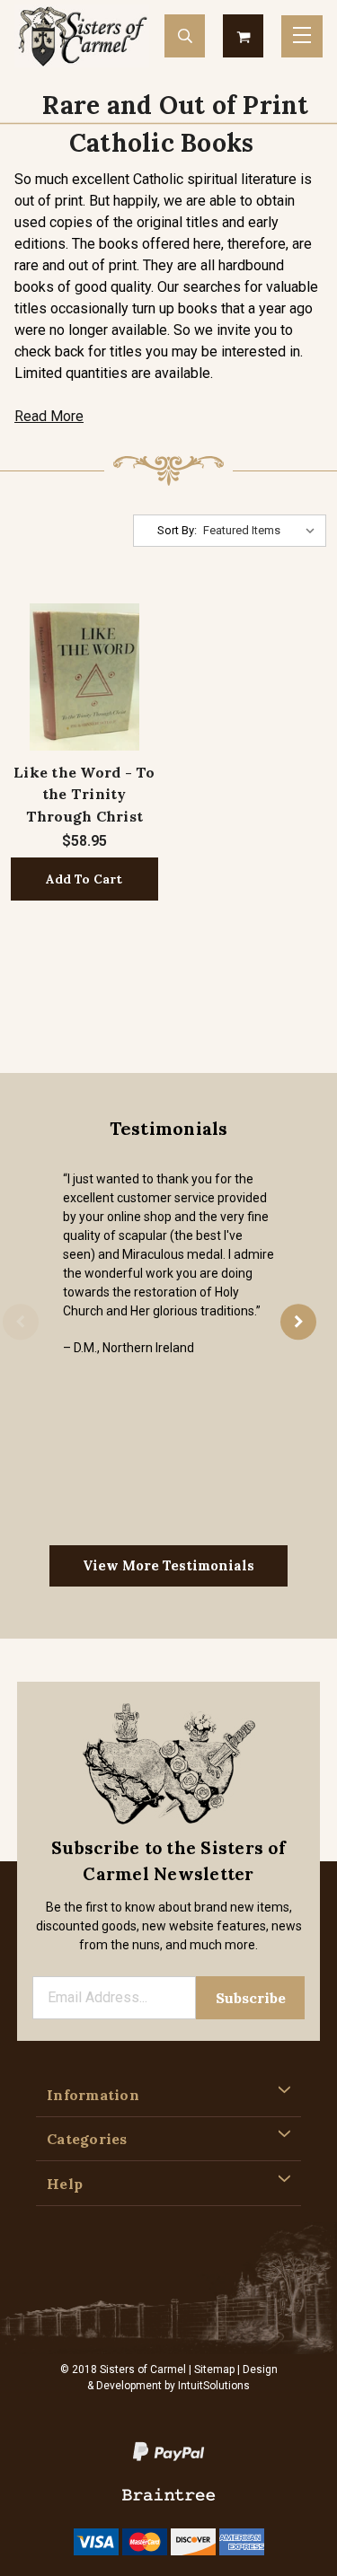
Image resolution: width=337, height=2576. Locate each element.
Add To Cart (84, 879)
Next (298, 1322)
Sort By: (177, 530)
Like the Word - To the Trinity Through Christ (84, 794)
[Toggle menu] (302, 36)
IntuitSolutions (214, 2386)
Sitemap (214, 2369)
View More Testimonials (168, 1565)
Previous (21, 1322)
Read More (49, 416)
